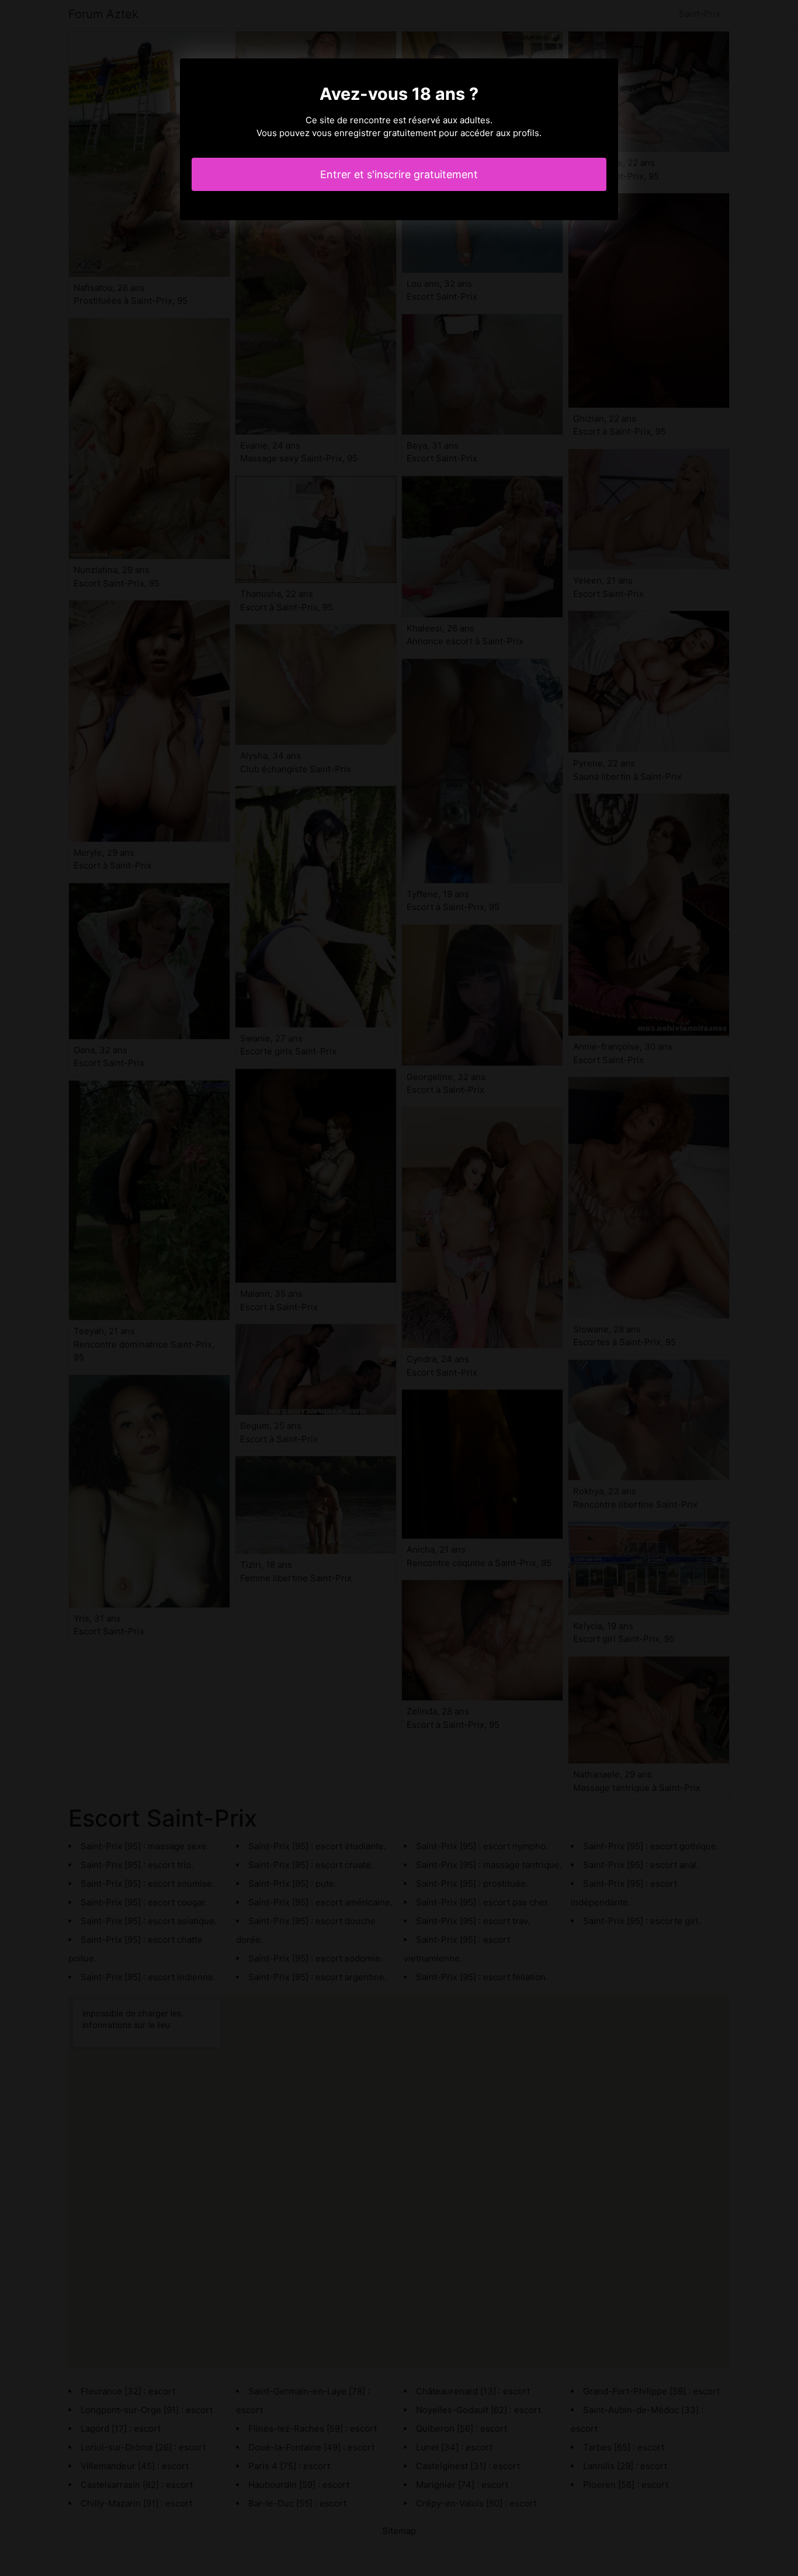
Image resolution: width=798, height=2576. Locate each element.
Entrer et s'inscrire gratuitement (399, 174)
